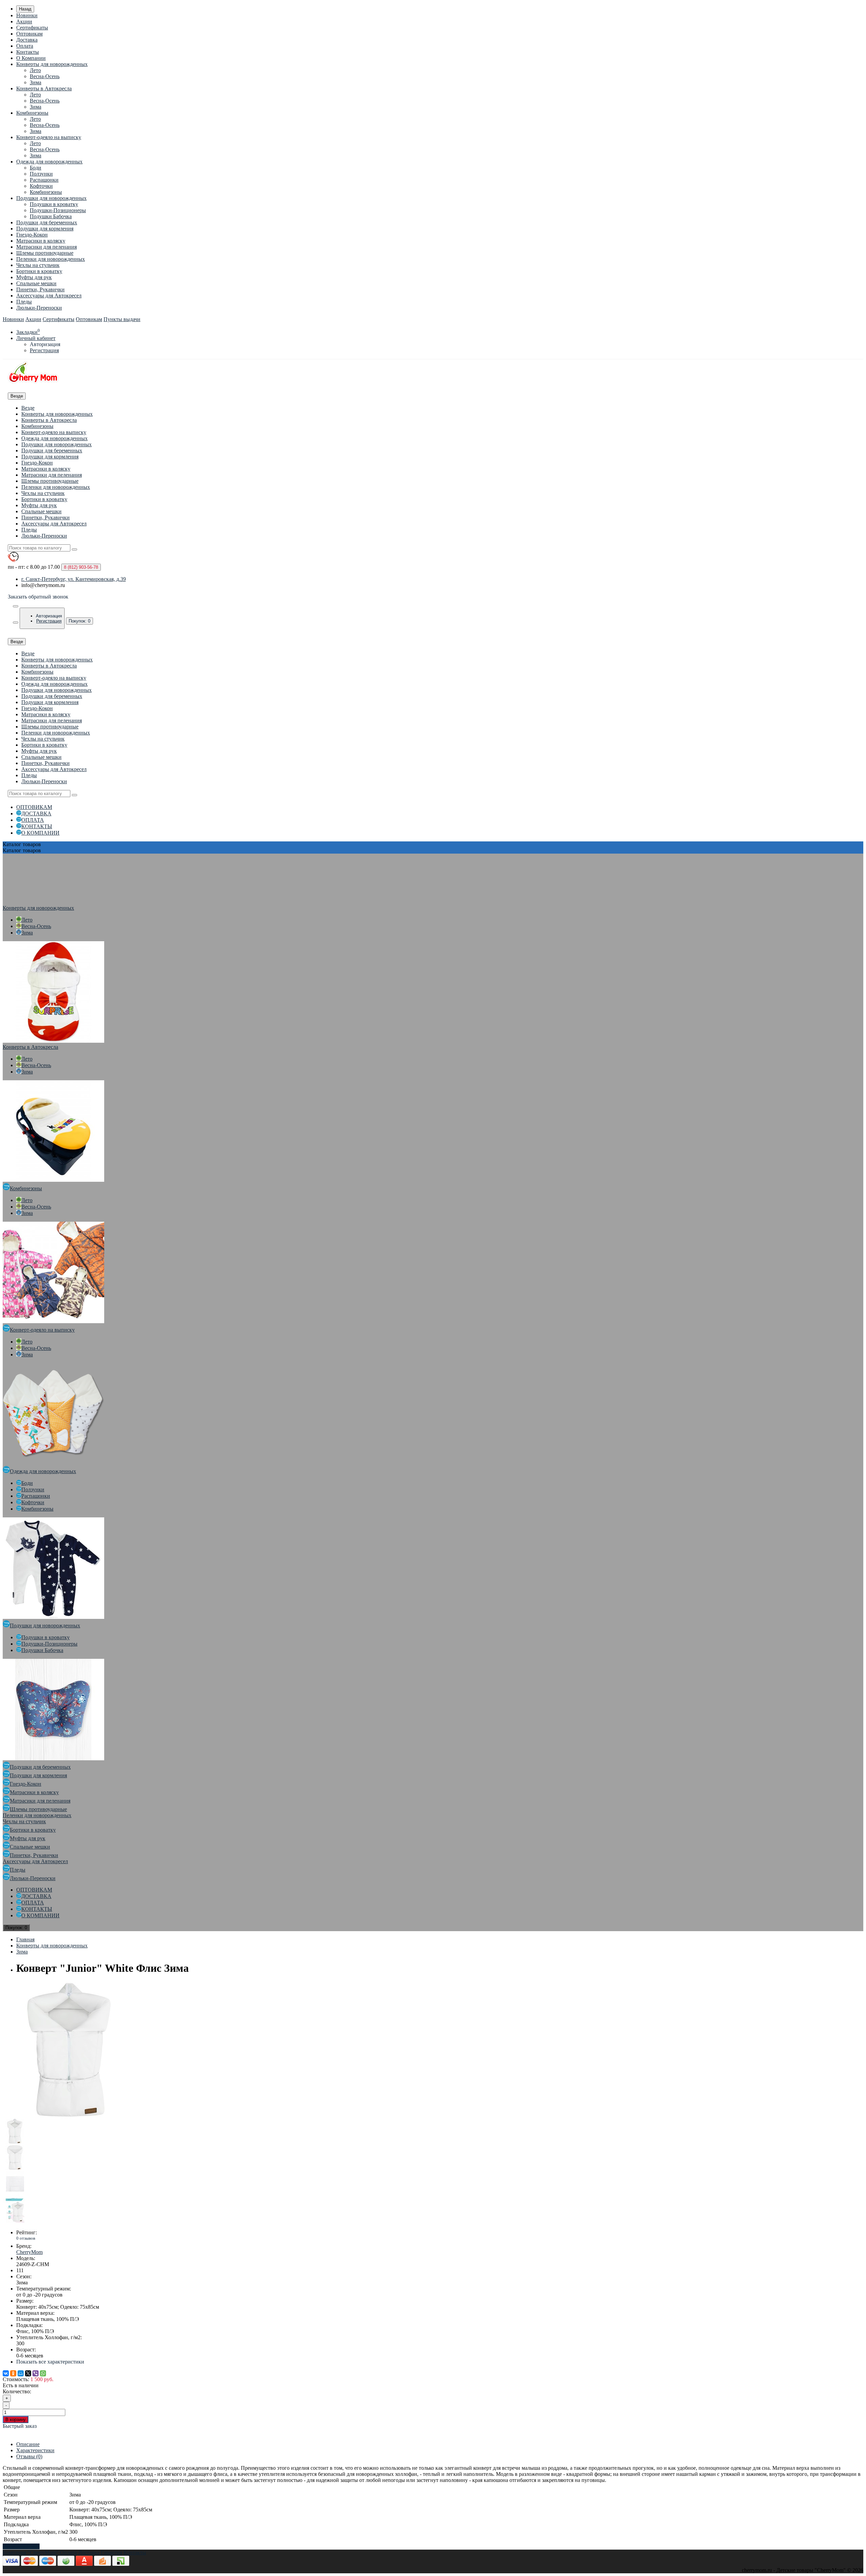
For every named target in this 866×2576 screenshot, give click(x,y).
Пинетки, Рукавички (40, 289)
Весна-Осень (45, 76)
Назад (25, 9)
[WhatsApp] (43, 2373)
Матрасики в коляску (41, 241)
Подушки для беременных (47, 222)
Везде (28, 408)
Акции (24, 21)
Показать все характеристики (50, 2362)
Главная (25, 1939)
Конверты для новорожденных (52, 64)
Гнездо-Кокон (32, 235)
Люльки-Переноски (39, 308)
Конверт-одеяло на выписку (49, 137)
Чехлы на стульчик (38, 265)
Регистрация (44, 350)
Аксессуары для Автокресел (49, 296)
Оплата (25, 46)
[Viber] (36, 2373)
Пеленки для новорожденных (51, 259)
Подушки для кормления (45, 229)
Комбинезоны (32, 113)
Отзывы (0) (29, 2456)
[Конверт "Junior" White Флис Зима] (70, 2115)
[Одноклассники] (13, 2373)
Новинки (27, 15)
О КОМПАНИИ (40, 833)
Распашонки (44, 180)
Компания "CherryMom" (31, 2552)
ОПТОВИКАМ (34, 807)
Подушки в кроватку (54, 204)
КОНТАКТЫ (37, 826)
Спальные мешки (36, 283)
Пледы (24, 302)
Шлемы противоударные (45, 253)
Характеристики (35, 2450)
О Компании (31, 58)
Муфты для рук (34, 277)
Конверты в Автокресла (44, 88)
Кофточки (41, 186)
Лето (35, 70)
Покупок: (79, 621)
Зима (36, 82)
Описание (28, 2444)
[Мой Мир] (21, 2373)
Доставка (27, 40)
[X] (28, 2373)
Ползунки (41, 174)
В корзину (16, 2420)
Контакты (28, 52)
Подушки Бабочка (51, 216)
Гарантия (111, 2552)
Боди (36, 168)
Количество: (17, 2391)
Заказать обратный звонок (38, 597)
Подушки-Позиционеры (58, 210)
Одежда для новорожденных (49, 162)
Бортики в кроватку (39, 271)
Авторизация (45, 344)
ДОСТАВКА (36, 814)
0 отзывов (26, 2238)
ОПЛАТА (33, 820)
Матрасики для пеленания (47, 247)
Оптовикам (29, 34)
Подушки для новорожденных (51, 198)
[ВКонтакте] (6, 2373)
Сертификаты (32, 28)
